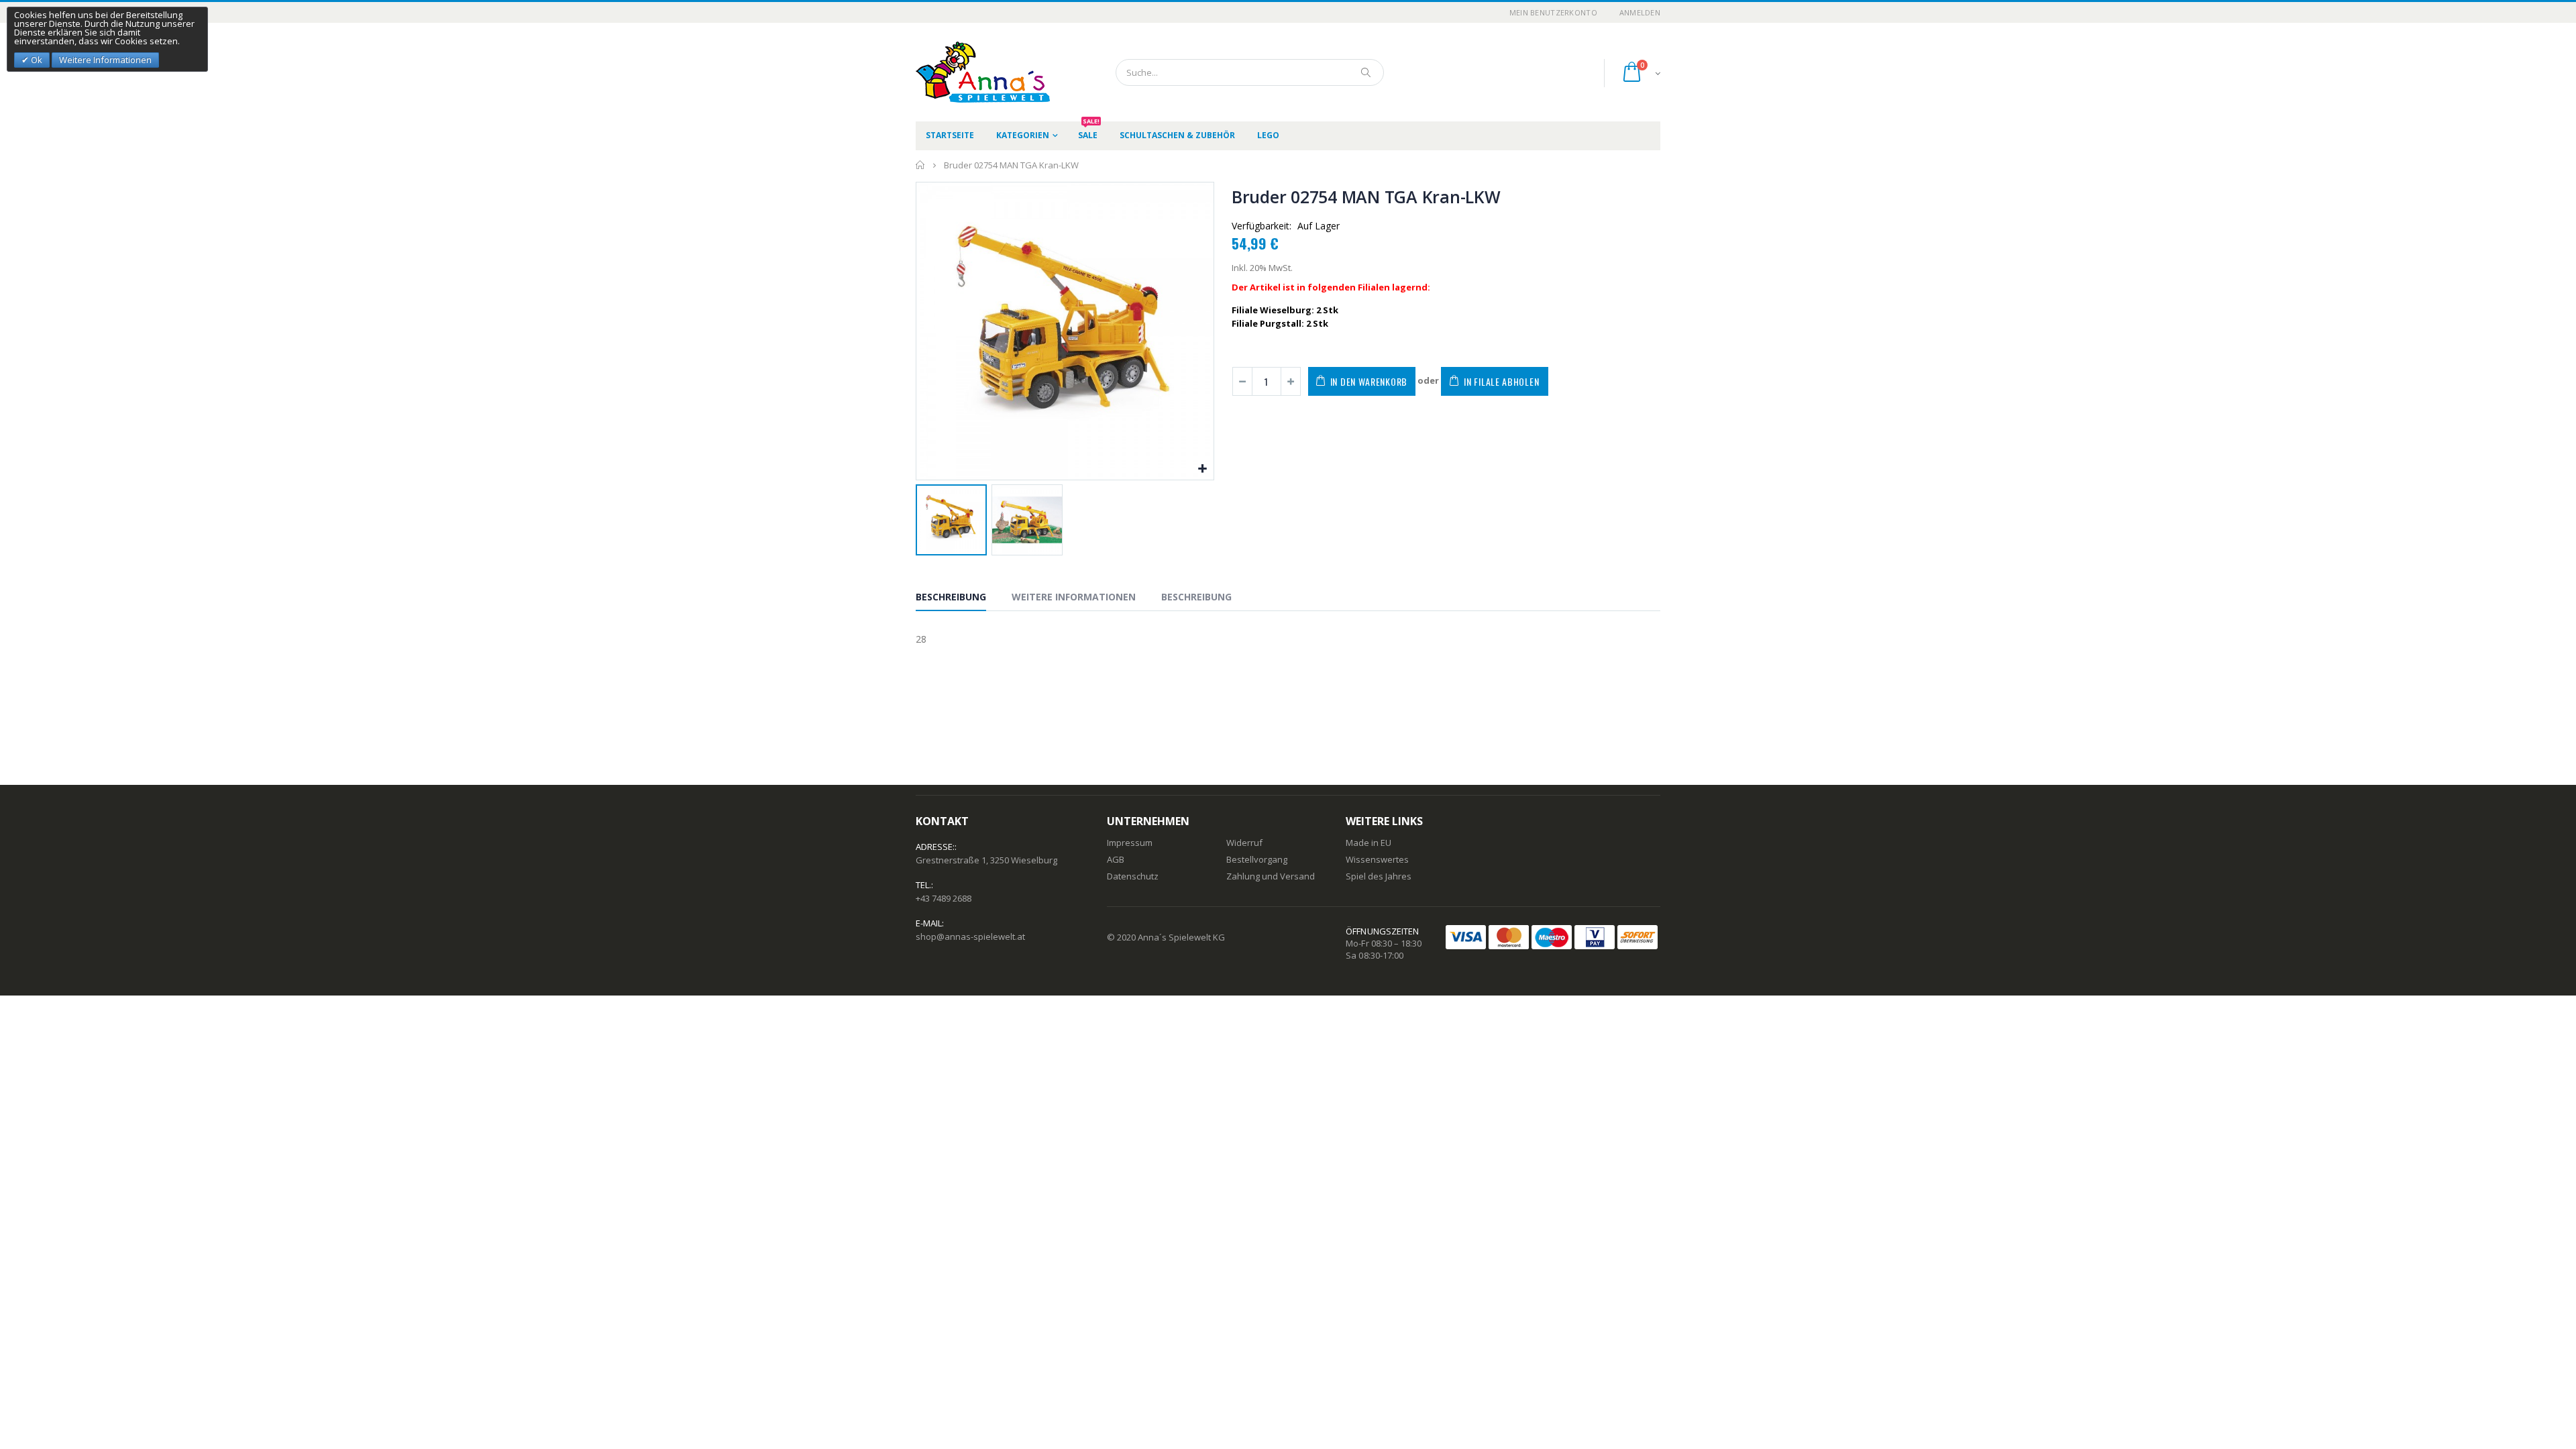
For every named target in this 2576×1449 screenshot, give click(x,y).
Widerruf (1244, 843)
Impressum (1130, 843)
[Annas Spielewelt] (963, 72)
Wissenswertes (1377, 859)
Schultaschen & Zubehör (1177, 135)
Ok (36, 60)
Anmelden (1640, 12)
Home (921, 165)
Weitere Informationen (1074, 597)
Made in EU (1368, 843)
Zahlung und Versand (1271, 876)
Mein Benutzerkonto (1553, 12)
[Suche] (1366, 72)
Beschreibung (951, 597)
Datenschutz (1133, 876)
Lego (1268, 135)
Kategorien (1023, 135)
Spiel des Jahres (1379, 876)
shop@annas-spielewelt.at (970, 936)
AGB (1116, 859)
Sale (1089, 131)
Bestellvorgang (1257, 859)
